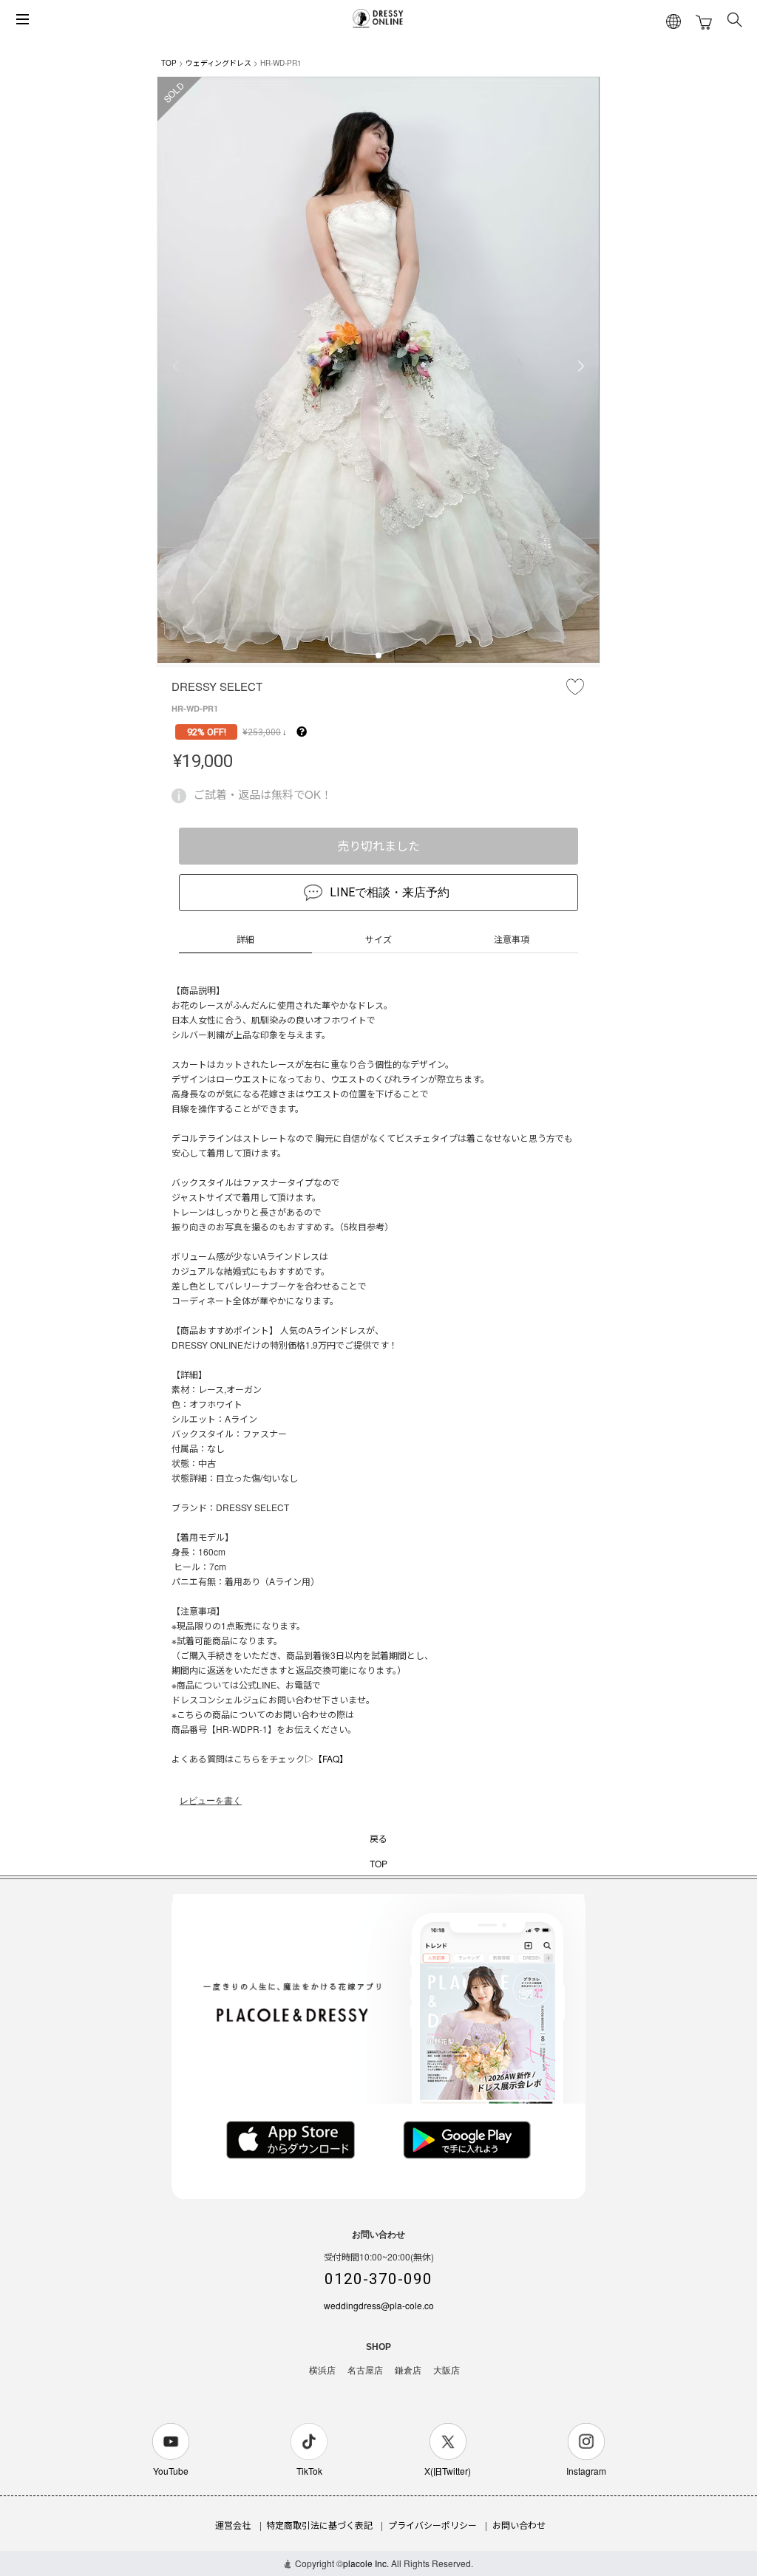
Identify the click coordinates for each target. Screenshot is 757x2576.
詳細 (245, 939)
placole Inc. (366, 2563)
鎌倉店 (408, 2371)
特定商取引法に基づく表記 (319, 2525)
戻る (378, 1838)
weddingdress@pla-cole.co (379, 2305)
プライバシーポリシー (432, 2525)
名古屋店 (365, 2371)
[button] (378, 655)
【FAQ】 (331, 1758)
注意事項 (512, 939)
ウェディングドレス (218, 63)
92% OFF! (207, 732)
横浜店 (322, 2371)
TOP (169, 63)
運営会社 (233, 2525)
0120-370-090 (378, 2279)
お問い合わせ (519, 2525)
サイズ (378, 939)
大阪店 (447, 2371)
